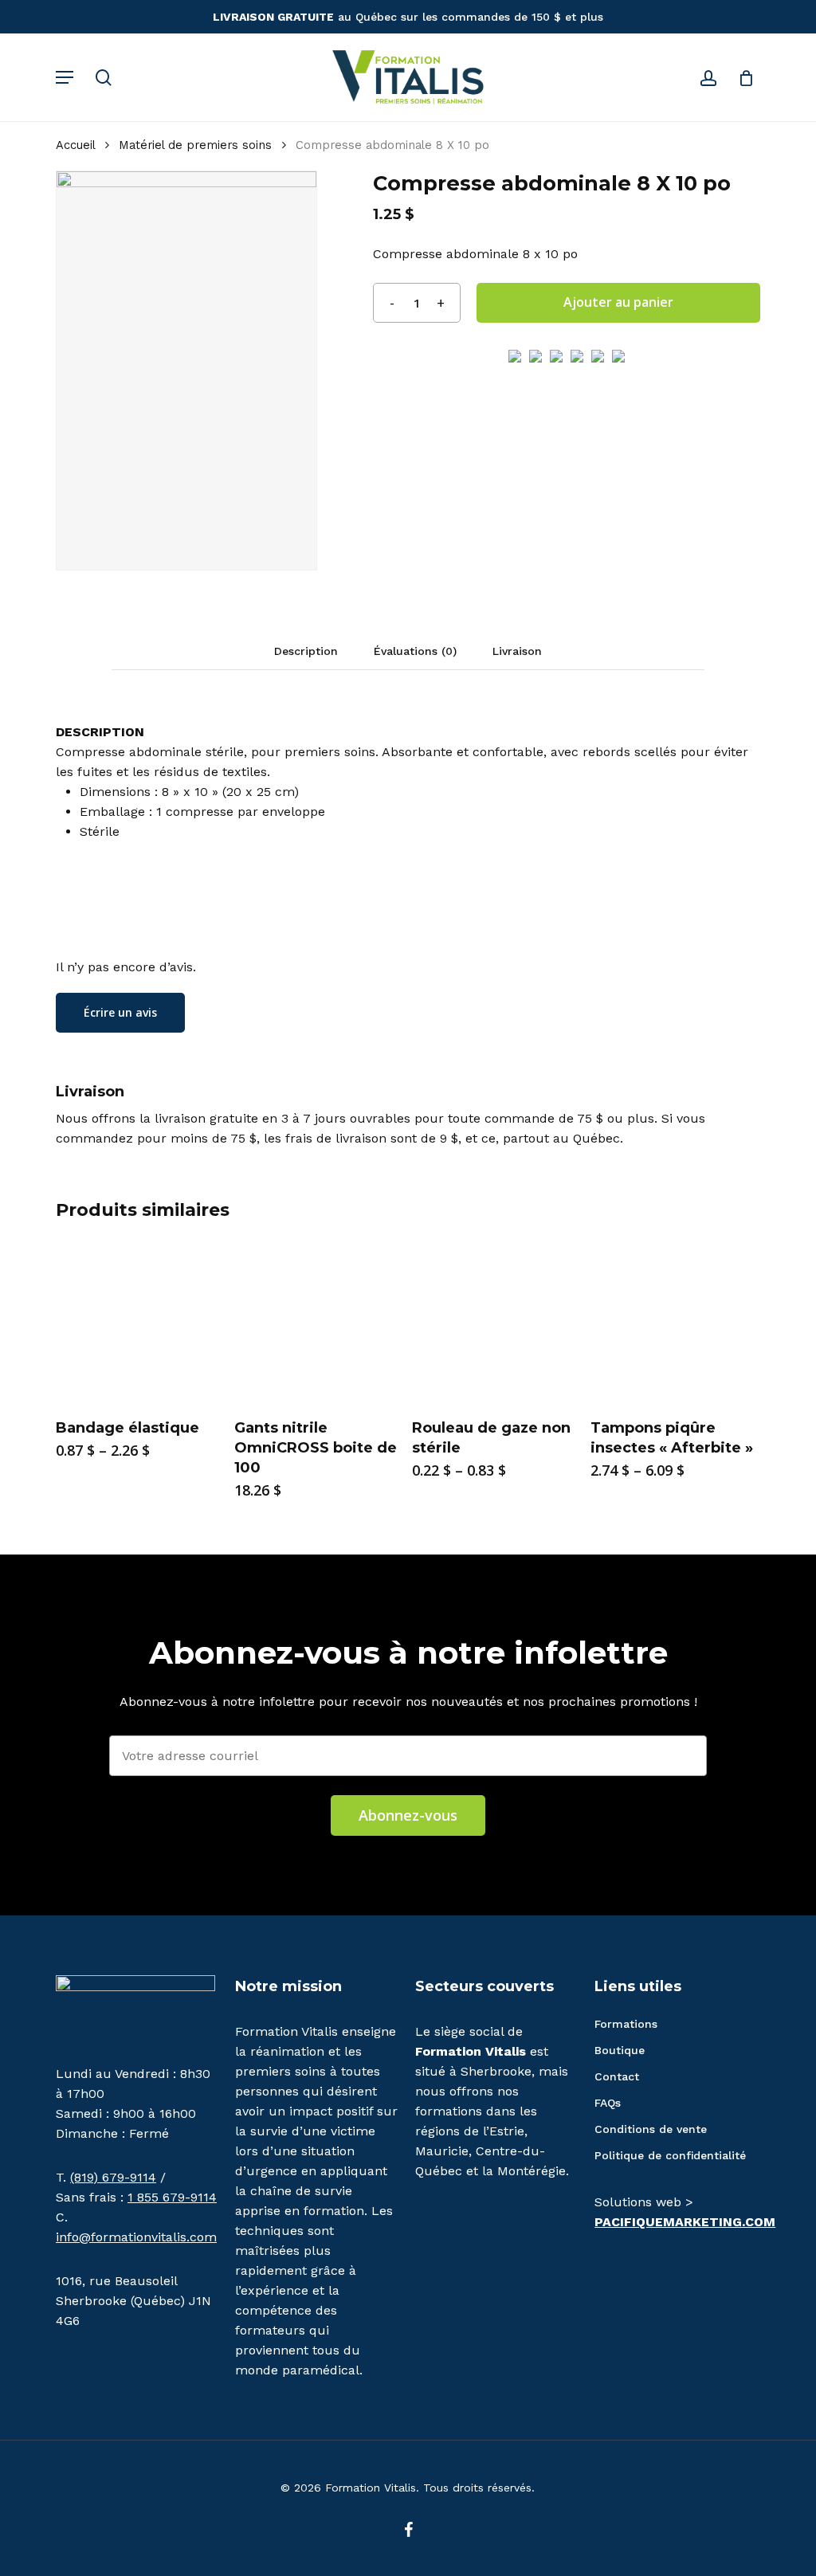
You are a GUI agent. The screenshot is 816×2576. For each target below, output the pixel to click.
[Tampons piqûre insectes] (675, 1322)
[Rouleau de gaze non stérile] (496, 1322)
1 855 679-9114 (172, 2197)
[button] (65, 77)
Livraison (517, 651)
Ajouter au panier (618, 302)
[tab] (306, 651)
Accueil (75, 145)
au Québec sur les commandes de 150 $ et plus (408, 17)
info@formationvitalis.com (136, 2237)
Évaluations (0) (415, 651)
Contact (617, 2076)
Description (306, 651)
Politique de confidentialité (670, 2155)
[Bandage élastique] (140, 1322)
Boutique (620, 2050)
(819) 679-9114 (113, 2177)
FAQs (608, 2103)
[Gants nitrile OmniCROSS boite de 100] (319, 1322)
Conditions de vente (651, 2129)
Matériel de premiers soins (195, 145)
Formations (626, 2024)
